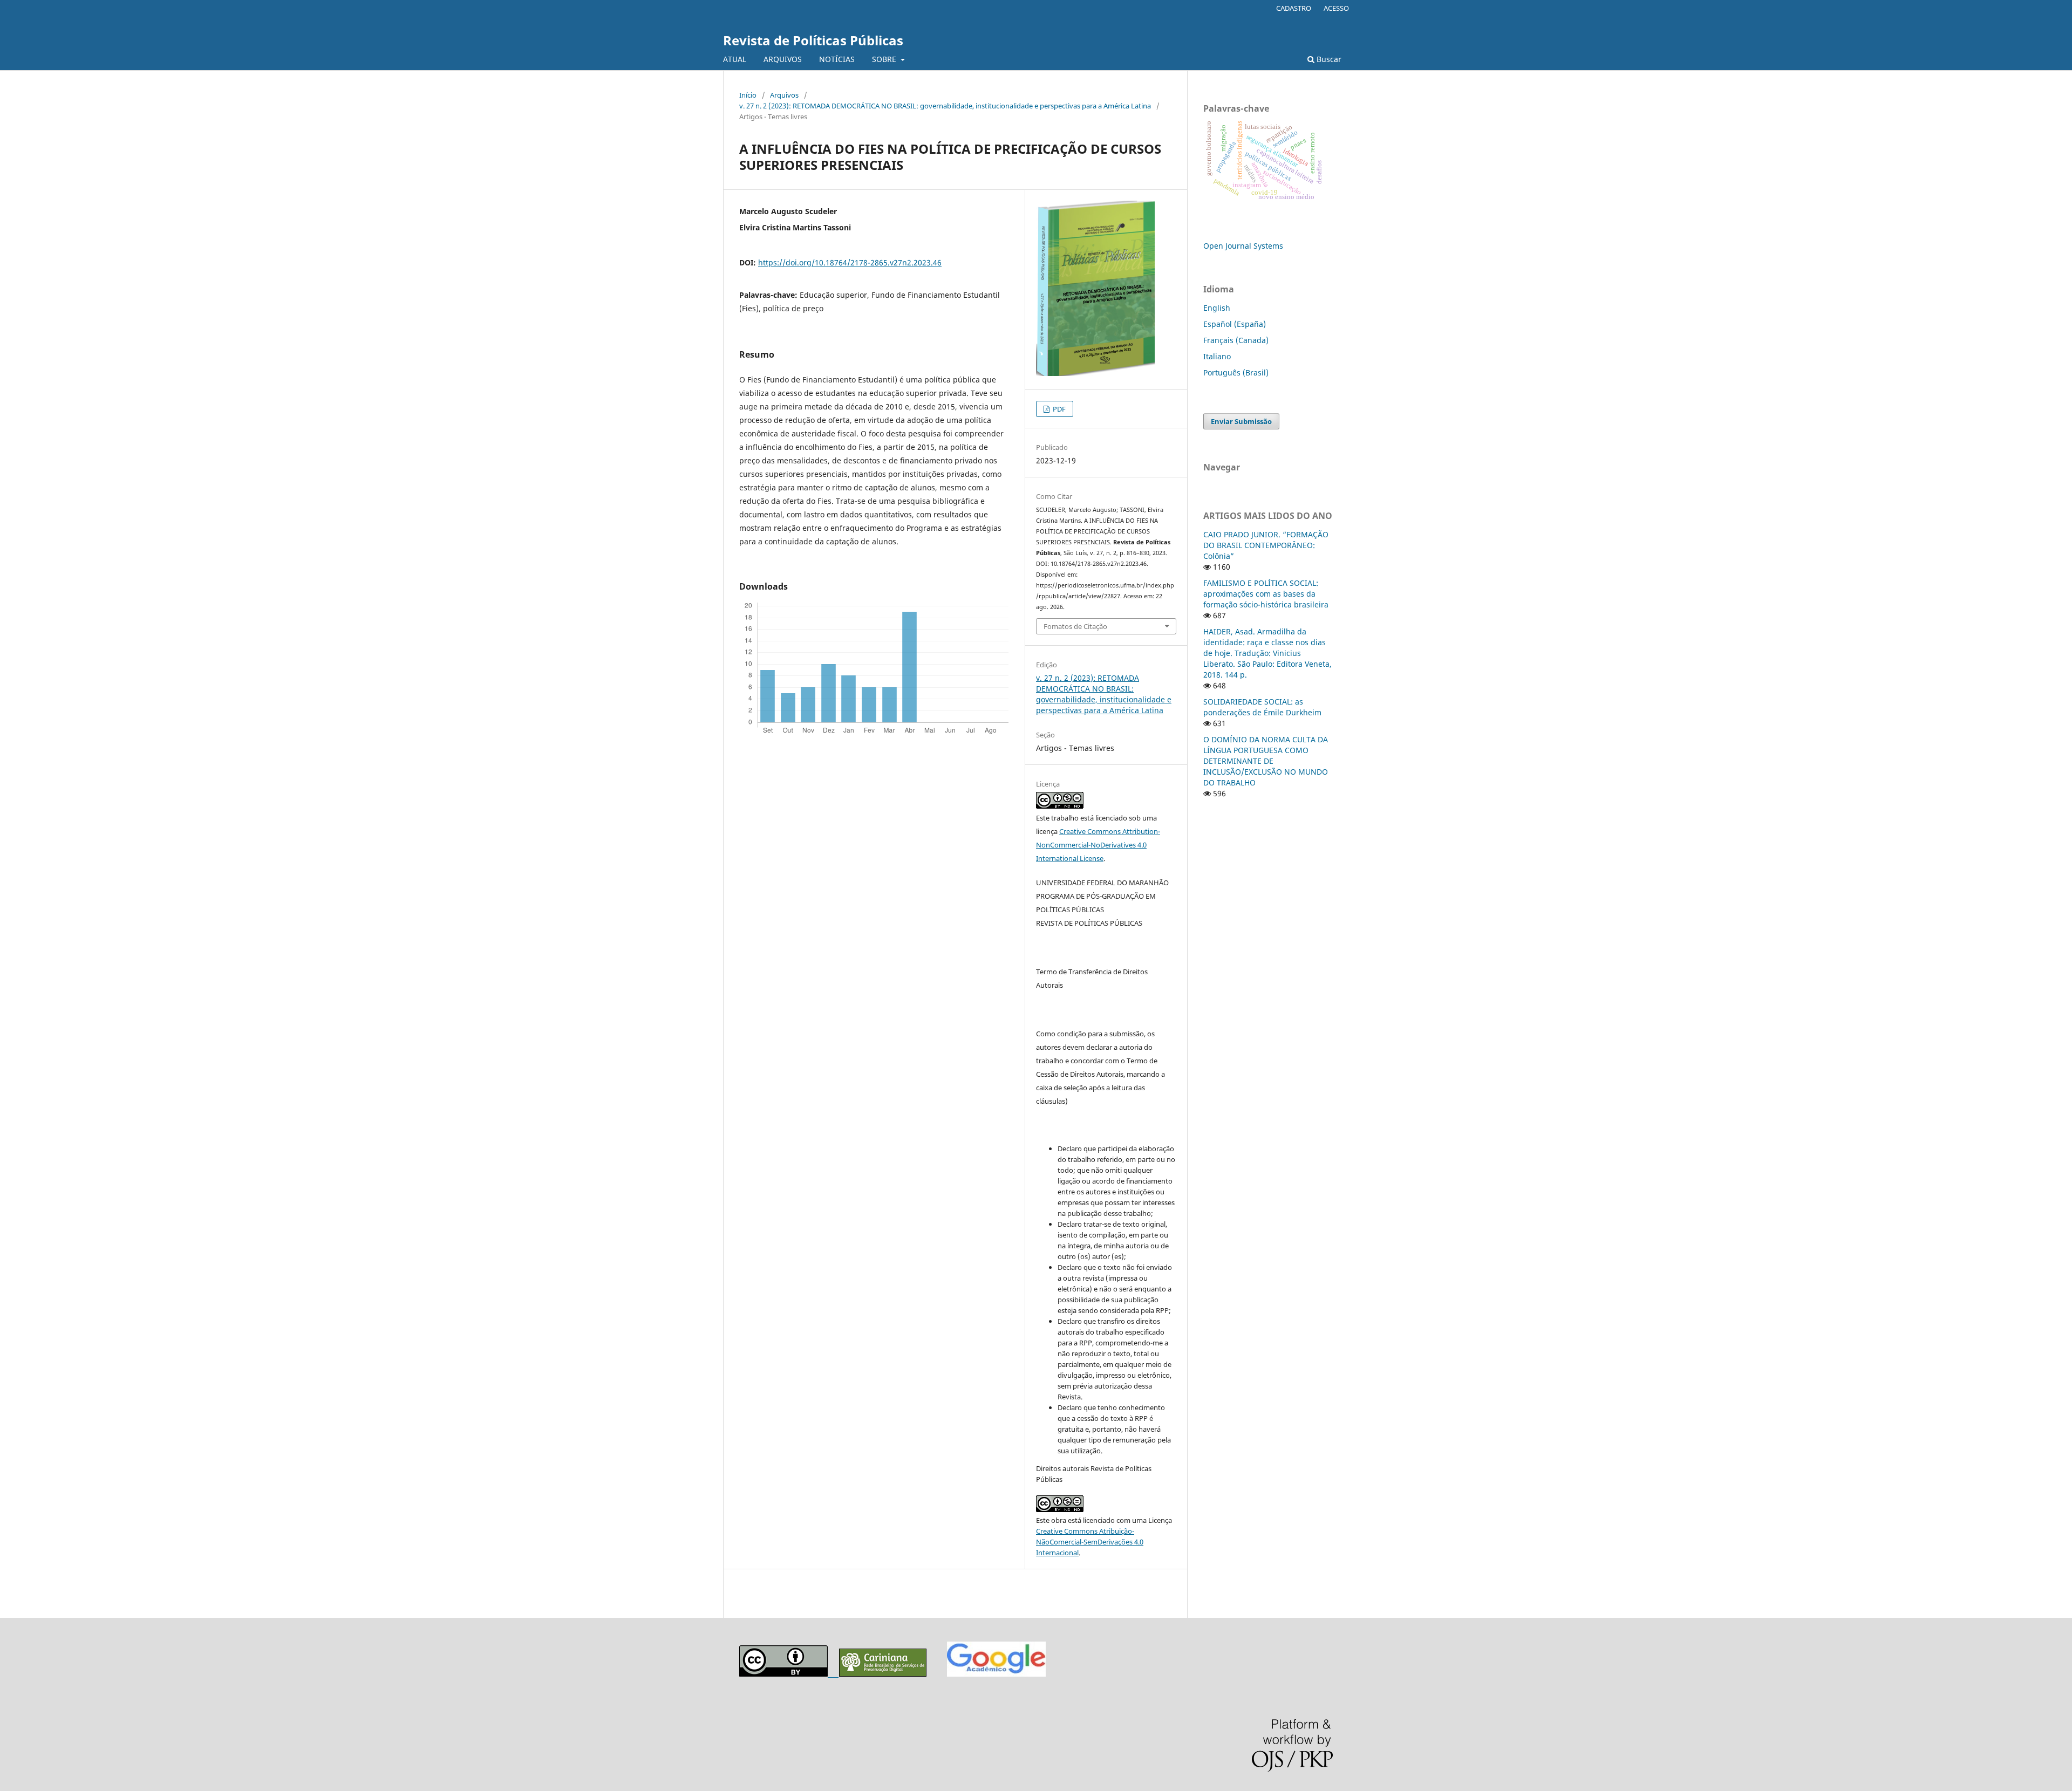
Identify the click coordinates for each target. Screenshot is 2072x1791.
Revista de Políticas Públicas (813, 40)
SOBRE (885, 59)
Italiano (1217, 356)
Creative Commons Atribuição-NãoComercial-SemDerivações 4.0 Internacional (1090, 1542)
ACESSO (1336, 8)
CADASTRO (1294, 8)
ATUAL (735, 59)
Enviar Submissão (1241, 421)
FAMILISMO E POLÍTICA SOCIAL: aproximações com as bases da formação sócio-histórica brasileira (1266, 594)
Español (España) (1235, 324)
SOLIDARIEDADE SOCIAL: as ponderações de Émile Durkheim (1262, 707)
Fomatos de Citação (1075, 626)
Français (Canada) (1236, 340)
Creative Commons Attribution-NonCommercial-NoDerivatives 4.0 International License (1098, 845)
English (1217, 308)
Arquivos (784, 95)
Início (748, 95)
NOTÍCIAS (837, 59)
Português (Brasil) (1236, 372)
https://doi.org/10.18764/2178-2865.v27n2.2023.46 (850, 262)
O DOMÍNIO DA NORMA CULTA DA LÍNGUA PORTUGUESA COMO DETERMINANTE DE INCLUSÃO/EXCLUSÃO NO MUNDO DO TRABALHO (1266, 761)
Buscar (1328, 59)
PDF (1058, 409)
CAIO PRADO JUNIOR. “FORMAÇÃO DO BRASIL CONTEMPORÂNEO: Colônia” (1266, 545)
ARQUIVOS (783, 59)
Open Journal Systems (1243, 246)
